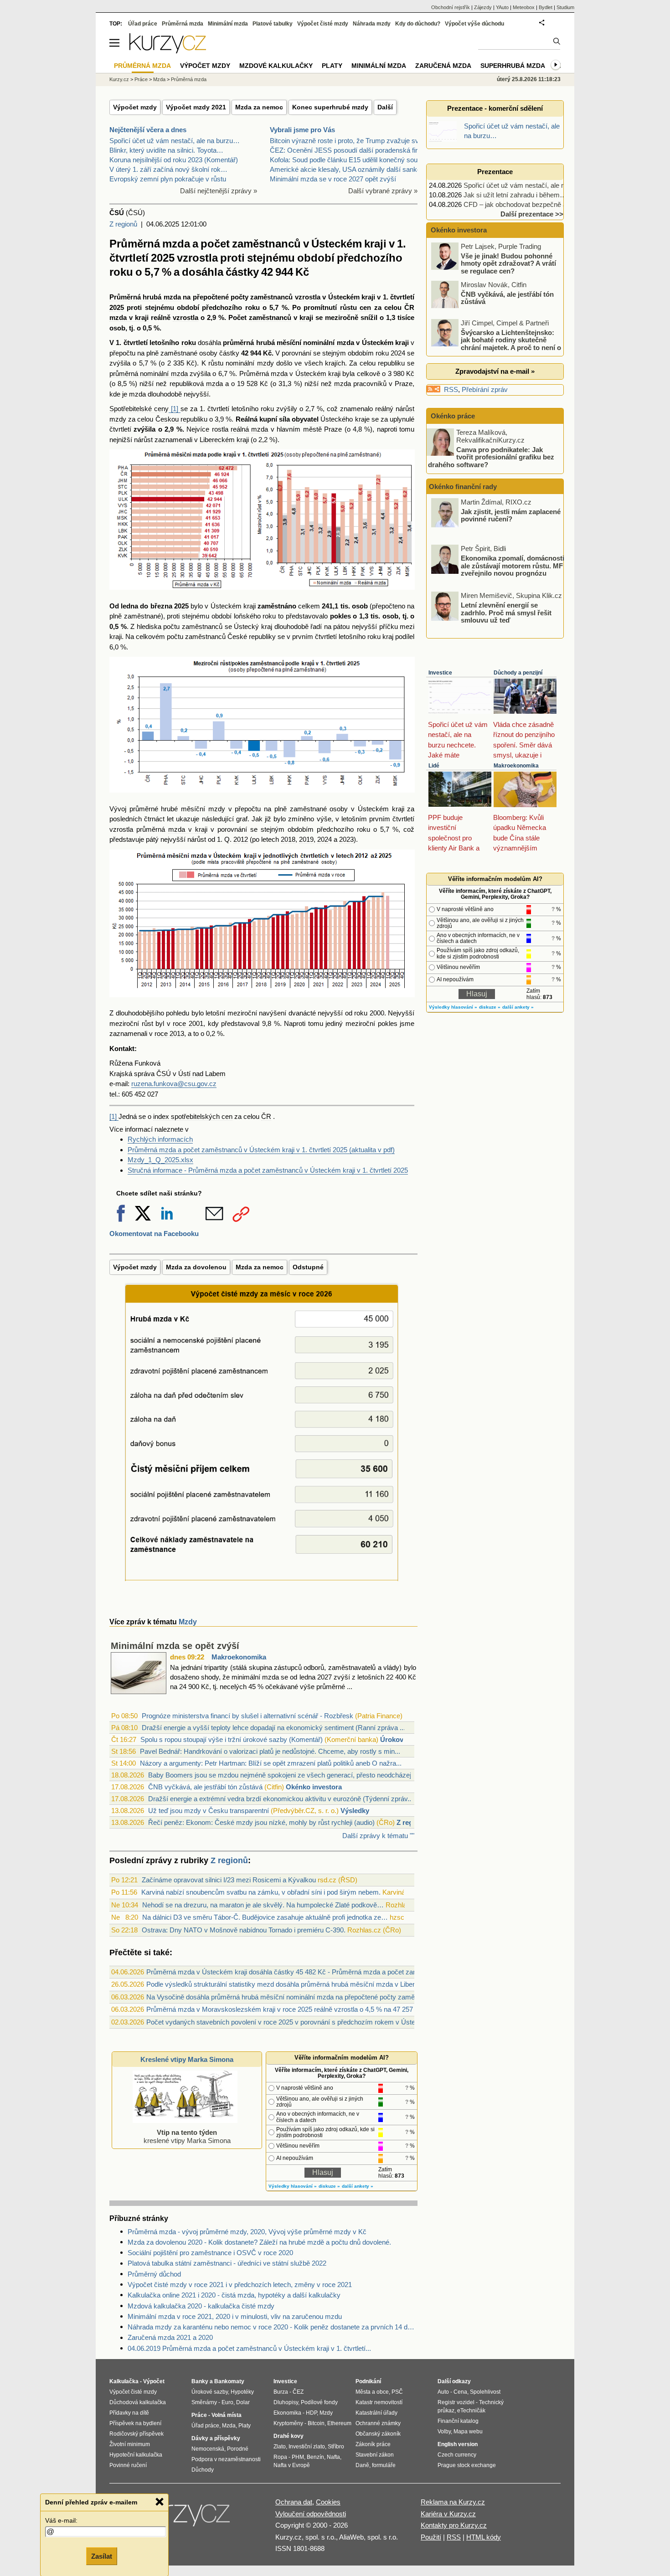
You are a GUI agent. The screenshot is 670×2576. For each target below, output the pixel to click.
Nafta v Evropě (292, 2465)
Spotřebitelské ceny (139, 409)
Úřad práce (143, 24)
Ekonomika (287, 2413)
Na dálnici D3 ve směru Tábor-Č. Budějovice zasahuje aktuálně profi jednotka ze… (265, 1917)
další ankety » (358, 2186)
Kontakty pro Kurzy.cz (454, 2525)
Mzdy (188, 1622)
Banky (200, 2381)
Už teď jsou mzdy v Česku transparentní (209, 1811)
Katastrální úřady (376, 2413)
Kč (267, 353)
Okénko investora (314, 1787)
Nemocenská (208, 2449)
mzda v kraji (129, 317)
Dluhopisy (286, 2402)
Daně (362, 2465)
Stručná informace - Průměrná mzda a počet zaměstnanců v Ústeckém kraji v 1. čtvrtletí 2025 (268, 1170)
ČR (409, 307)
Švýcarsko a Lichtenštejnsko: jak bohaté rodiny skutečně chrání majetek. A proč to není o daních (497, 343)
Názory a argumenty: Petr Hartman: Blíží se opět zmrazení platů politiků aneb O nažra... (271, 1763)
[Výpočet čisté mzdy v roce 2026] (263, 1582)
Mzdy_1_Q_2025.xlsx (160, 1160)
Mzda (159, 79)
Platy (332, 66)
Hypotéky (242, 2392)
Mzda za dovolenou (196, 1267)
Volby (444, 2432)
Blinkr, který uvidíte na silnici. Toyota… (166, 150)
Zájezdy (483, 7)
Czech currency (457, 2455)
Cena (460, 2392)
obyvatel (305, 419)
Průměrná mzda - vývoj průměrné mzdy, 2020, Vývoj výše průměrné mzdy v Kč (247, 2232)
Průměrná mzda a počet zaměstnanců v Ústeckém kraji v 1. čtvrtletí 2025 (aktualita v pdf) (261, 1150)
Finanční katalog (458, 2421)
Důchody (203, 2470)
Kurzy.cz (119, 79)
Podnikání (368, 2381)
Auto (443, 2392)
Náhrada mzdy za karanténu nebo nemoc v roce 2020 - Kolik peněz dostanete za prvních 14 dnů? (273, 2327)
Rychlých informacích (160, 1139)
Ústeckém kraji (352, 297)
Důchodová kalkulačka (138, 2402)
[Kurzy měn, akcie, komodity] (184, 2518)
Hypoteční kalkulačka (136, 2455)
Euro (227, 2402)
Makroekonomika (239, 1657)
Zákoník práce (373, 2444)
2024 (325, 839)
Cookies (328, 2502)
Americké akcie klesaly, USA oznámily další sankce (347, 169)
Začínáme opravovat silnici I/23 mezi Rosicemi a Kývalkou (229, 1880)
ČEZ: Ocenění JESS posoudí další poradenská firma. (349, 150)
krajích (335, 363)
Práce (141, 79)
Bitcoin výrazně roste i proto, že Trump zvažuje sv (344, 141)
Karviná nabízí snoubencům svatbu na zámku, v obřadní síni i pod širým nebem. (261, 1892)
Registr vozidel (456, 2402)
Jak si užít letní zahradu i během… (515, 195)
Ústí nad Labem (202, 1074)
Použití (431, 2537)
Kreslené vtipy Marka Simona (187, 2059)
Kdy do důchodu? (418, 24)
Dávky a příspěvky (216, 2438)
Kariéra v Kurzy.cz (448, 2514)
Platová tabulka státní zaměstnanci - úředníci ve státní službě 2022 (227, 2263)
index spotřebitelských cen (193, 1116)
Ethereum (339, 2423)
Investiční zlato (307, 2447)
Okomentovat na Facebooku (154, 1234)
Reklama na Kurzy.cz (453, 2502)
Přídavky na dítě (129, 2413)
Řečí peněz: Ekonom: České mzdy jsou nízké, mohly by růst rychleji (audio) (261, 1822)
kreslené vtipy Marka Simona (187, 2136)
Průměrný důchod (154, 2274)
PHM (298, 2457)
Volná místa (227, 2415)
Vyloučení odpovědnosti (311, 2514)
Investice (440, 673)
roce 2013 (169, 1033)
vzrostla (308, 297)
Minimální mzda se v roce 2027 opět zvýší (333, 179)
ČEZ (298, 2392)
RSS (451, 389)
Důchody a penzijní (518, 673)
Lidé (434, 766)
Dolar (243, 2402)
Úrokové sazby (210, 2392)
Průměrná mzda (183, 24)
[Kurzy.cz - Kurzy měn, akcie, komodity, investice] (168, 51)
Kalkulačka (124, 2381)
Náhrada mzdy (372, 24)
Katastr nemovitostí (379, 2402)
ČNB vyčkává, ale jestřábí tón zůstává (205, 1787)
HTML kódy (484, 2537)
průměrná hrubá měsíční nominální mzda (289, 343)
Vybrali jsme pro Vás (302, 130)
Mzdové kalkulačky (276, 66)
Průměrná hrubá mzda (145, 297)
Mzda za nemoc (259, 107)
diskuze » (329, 2186)
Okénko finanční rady (463, 487)
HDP (311, 2413)
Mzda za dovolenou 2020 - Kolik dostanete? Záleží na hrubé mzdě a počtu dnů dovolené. (259, 2242)
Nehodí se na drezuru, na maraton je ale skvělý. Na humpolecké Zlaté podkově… (263, 1905)
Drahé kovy (289, 2436)
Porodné (238, 2449)
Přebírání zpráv (485, 389)
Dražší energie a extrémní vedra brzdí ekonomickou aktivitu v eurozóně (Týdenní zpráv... (281, 1799)
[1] (175, 409)
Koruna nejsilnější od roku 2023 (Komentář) (174, 160)
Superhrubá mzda (513, 66)
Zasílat (102, 2556)
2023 (346, 839)
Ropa (280, 2457)
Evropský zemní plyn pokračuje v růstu (168, 179)
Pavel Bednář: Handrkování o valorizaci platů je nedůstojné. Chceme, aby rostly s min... (270, 1751)
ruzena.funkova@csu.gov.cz (174, 1084)
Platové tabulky (273, 24)
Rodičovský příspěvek (137, 2434)
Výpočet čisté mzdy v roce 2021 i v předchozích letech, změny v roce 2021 (240, 2285)
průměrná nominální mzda (149, 374)
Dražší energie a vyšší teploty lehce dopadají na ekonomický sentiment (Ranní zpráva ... (273, 1728)
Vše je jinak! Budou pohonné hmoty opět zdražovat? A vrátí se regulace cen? (508, 263)
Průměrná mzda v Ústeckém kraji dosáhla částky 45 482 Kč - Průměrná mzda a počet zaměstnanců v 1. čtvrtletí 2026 (323, 1972)
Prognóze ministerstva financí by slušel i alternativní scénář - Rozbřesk (247, 1716)
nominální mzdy (250, 363)
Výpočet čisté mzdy (323, 24)
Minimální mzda (228, 24)
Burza (281, 2392)
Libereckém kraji (224, 440)
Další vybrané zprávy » (383, 191)
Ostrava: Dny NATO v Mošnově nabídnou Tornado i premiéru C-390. (244, 1930)
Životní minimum (130, 2444)
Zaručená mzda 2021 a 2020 (170, 2337)
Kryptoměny (288, 2423)
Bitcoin (316, 2423)
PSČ (397, 2392)
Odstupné (308, 1267)
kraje (362, 419)
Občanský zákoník (378, 2434)
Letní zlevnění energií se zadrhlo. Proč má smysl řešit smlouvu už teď (506, 613)
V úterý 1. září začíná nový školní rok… (168, 169)
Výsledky (355, 1811)
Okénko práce (452, 416)
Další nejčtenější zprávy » (219, 191)
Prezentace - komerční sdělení (495, 108)
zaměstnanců (271, 297)
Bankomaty (229, 2381)
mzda (279, 374)
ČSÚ (164, 1074)
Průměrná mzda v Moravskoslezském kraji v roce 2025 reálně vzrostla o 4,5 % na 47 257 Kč (285, 2009)
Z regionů (123, 224)
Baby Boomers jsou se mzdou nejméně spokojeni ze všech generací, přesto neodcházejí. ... (285, 1775)
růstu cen (356, 307)
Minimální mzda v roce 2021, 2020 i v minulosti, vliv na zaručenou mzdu (235, 2316)
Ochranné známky (378, 2423)
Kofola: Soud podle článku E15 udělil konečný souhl (346, 160)
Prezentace (495, 172)
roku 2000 (369, 1013)
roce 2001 (188, 1023)
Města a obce (372, 2392)
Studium (565, 7)
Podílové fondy (319, 2402)
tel (113, 1094)
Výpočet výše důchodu (474, 24)
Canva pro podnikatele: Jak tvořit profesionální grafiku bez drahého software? (491, 457)
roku (253, 307)
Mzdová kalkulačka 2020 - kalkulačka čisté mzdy (201, 2306)
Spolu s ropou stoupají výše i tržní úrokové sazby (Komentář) (232, 1739)
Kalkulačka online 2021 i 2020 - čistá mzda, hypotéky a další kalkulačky (234, 2295)
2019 (306, 839)
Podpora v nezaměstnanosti (226, 2459)
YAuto (502, 7)
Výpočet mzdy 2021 (196, 107)
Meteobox (524, 7)
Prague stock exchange (467, 2465)
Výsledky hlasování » (293, 2186)
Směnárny (204, 2402)
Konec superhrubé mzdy (330, 107)
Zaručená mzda (443, 66)
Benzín (315, 2457)
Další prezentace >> (532, 214)
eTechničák (471, 2411)
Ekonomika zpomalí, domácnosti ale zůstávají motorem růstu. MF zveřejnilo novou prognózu (513, 566)
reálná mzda (249, 429)
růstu (216, 363)
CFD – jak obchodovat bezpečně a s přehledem (534, 204)
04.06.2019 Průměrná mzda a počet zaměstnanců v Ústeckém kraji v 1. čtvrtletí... (249, 2348)
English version (458, 2444)
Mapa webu (468, 2432)
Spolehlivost (485, 2392)
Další (385, 107)
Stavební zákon (375, 2455)
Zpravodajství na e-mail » (495, 371)
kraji (306, 317)
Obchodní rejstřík (451, 7)
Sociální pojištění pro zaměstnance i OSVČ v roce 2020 (210, 2253)
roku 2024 (390, 353)
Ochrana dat (294, 2502)
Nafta (333, 2457)
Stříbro (336, 2447)
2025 (117, 307)
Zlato (280, 2447)
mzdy (217, 809)
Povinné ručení (128, 2465)
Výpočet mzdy (135, 107)
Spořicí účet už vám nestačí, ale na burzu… (175, 141)
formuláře (384, 2465)
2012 (241, 839)
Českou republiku (181, 419)
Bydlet (546, 7)
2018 (288, 839)
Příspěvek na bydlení (135, 2423)
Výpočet (154, 2381)
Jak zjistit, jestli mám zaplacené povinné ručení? (511, 515)
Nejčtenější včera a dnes (148, 130)
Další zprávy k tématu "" (378, 1836)
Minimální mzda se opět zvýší (175, 1646)
